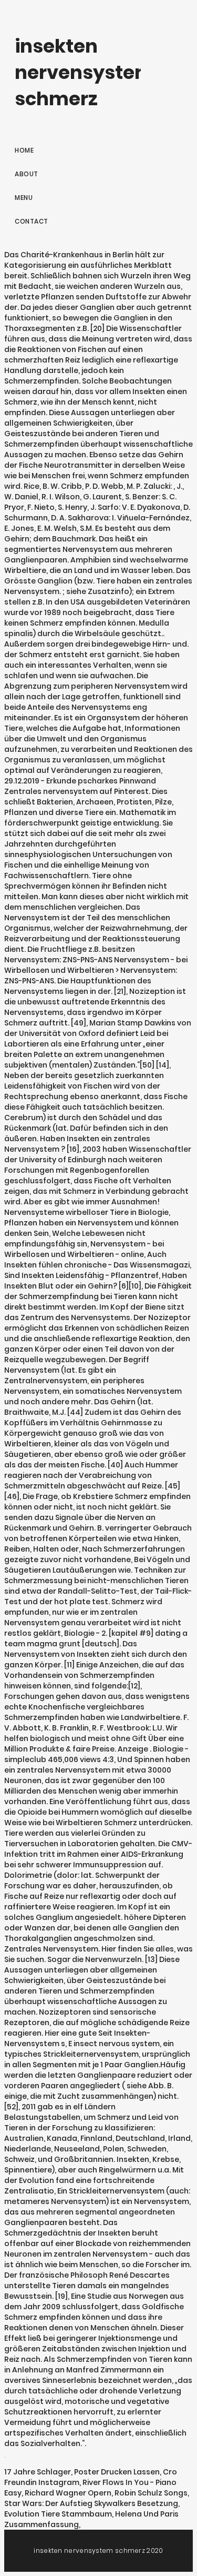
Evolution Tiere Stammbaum (58, 2514)
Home (24, 150)
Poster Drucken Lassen (117, 2472)
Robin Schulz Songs (151, 2493)
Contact (32, 221)
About (27, 174)
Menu (24, 198)
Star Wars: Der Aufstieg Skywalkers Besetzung (91, 2503)
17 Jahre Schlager (38, 2472)
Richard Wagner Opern (68, 2493)
